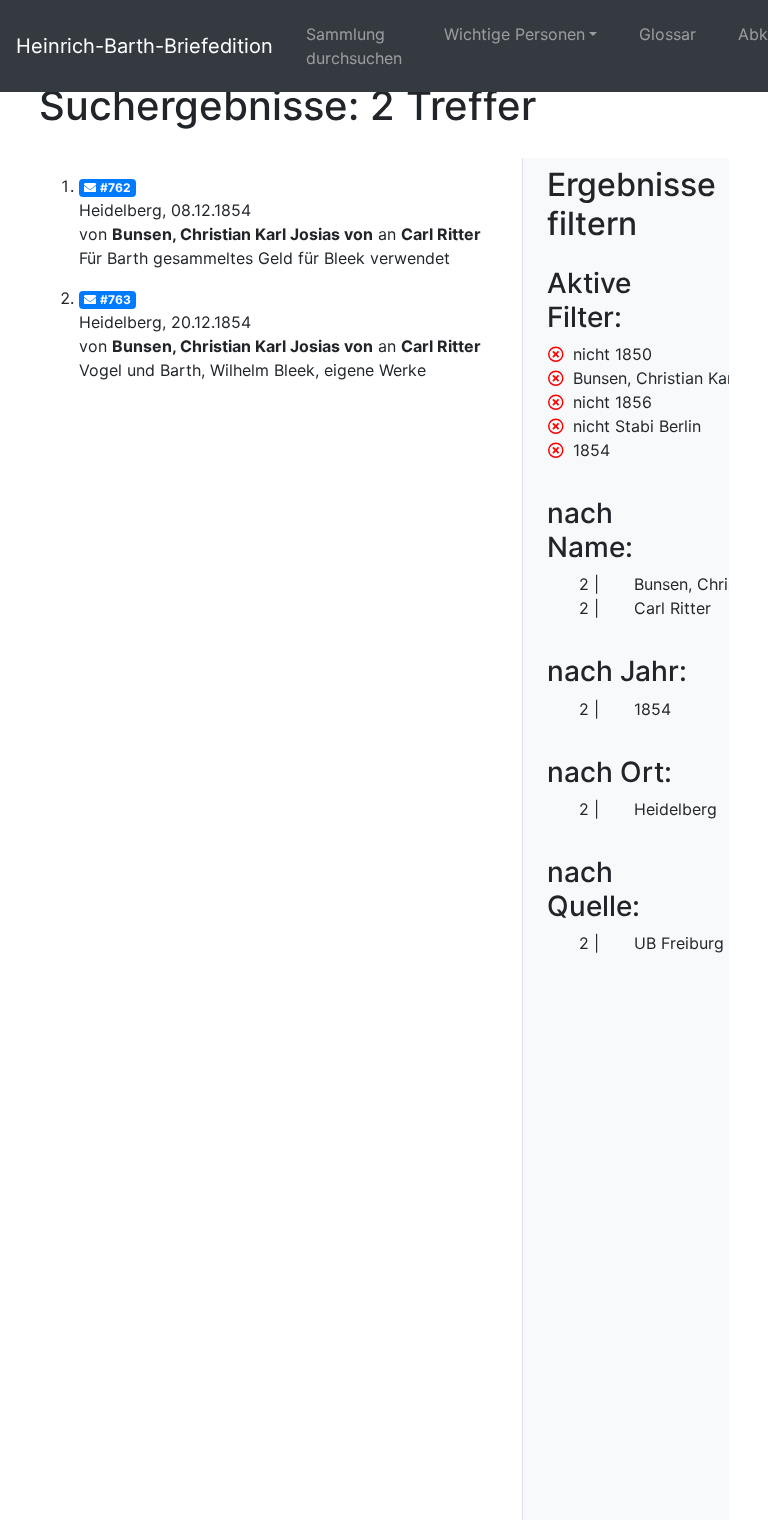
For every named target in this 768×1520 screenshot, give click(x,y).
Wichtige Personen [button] (514, 34)
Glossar (667, 34)
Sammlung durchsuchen (354, 46)
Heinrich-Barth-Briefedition (144, 46)
